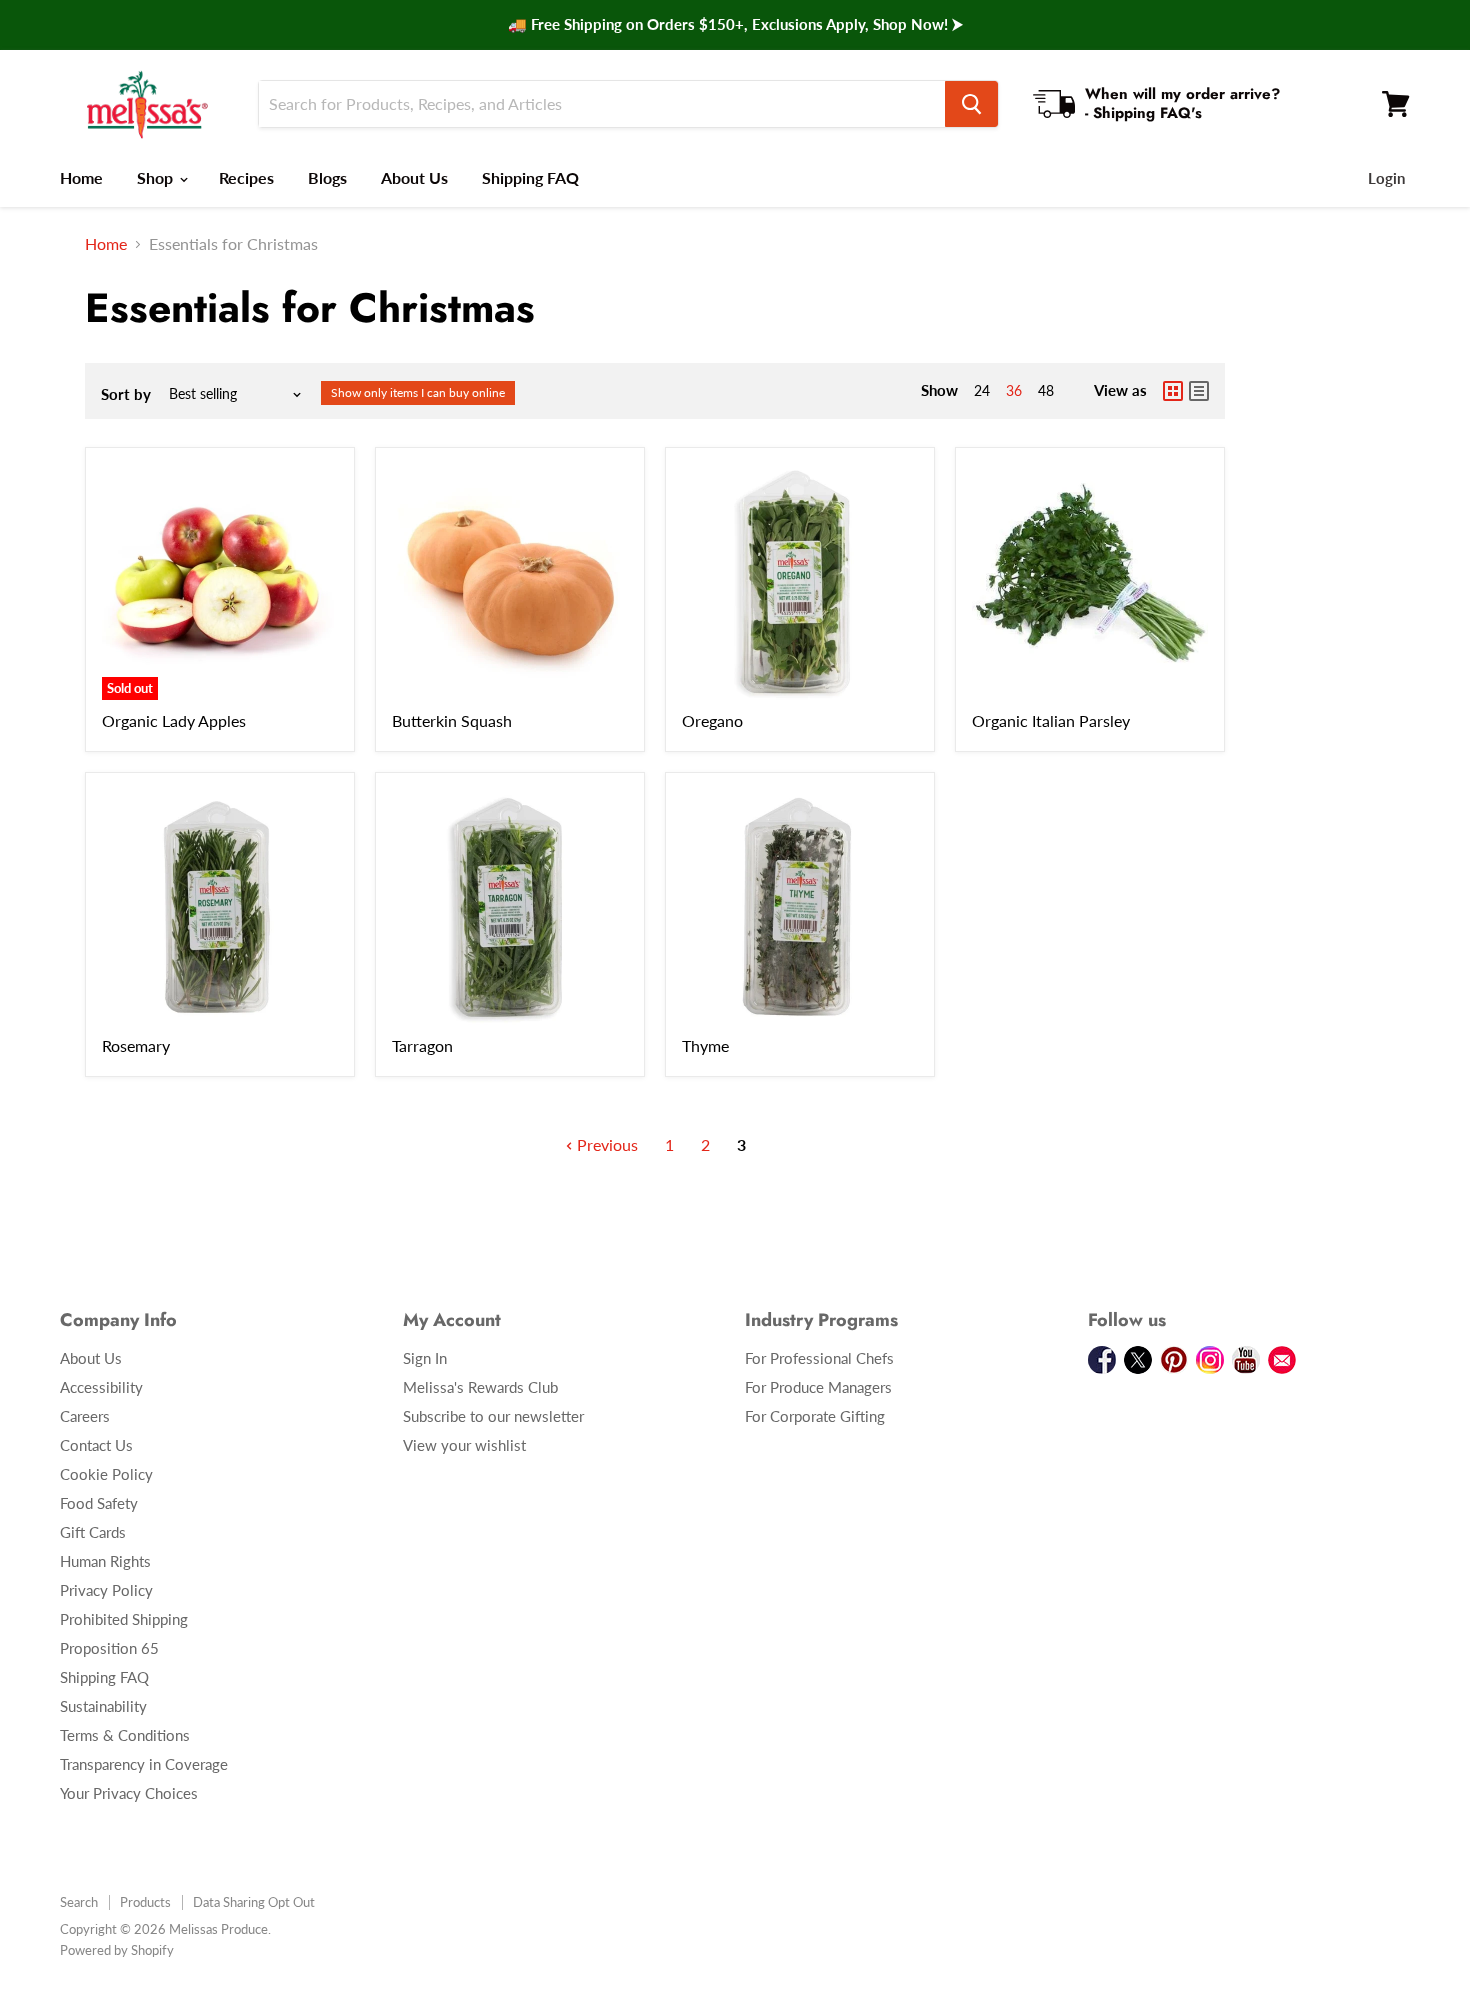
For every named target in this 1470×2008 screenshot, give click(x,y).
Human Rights (105, 1561)
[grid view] (1173, 391)
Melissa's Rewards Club (480, 1387)
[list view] (1199, 391)
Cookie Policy (106, 1474)
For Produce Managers (818, 1387)
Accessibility (101, 1387)
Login (1386, 178)
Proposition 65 (109, 1648)
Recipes (246, 177)
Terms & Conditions (125, 1735)
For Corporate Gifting (815, 1416)
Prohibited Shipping (124, 1619)
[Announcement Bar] (735, 25)
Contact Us (96, 1445)
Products (145, 1902)
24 (982, 390)
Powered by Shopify (117, 1950)
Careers (85, 1416)
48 (1046, 390)
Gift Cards (93, 1532)
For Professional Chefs (819, 1358)
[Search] (971, 104)
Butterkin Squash (452, 720)
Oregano (712, 720)
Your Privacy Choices (129, 1793)
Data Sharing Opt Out (254, 1902)
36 (1014, 390)
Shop (157, 177)
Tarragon (422, 1045)
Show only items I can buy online (418, 392)
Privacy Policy (106, 1590)
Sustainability (103, 1706)
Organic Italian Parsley (1051, 720)
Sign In (425, 1358)
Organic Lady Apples (174, 720)
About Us (414, 177)
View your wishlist (464, 1445)
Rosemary (136, 1045)
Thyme (705, 1045)
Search (79, 1902)
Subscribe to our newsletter (493, 1416)
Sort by (126, 394)
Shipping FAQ (530, 177)
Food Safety (99, 1503)
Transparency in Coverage (144, 1764)
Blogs (327, 177)
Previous (605, 1144)
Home (81, 177)
